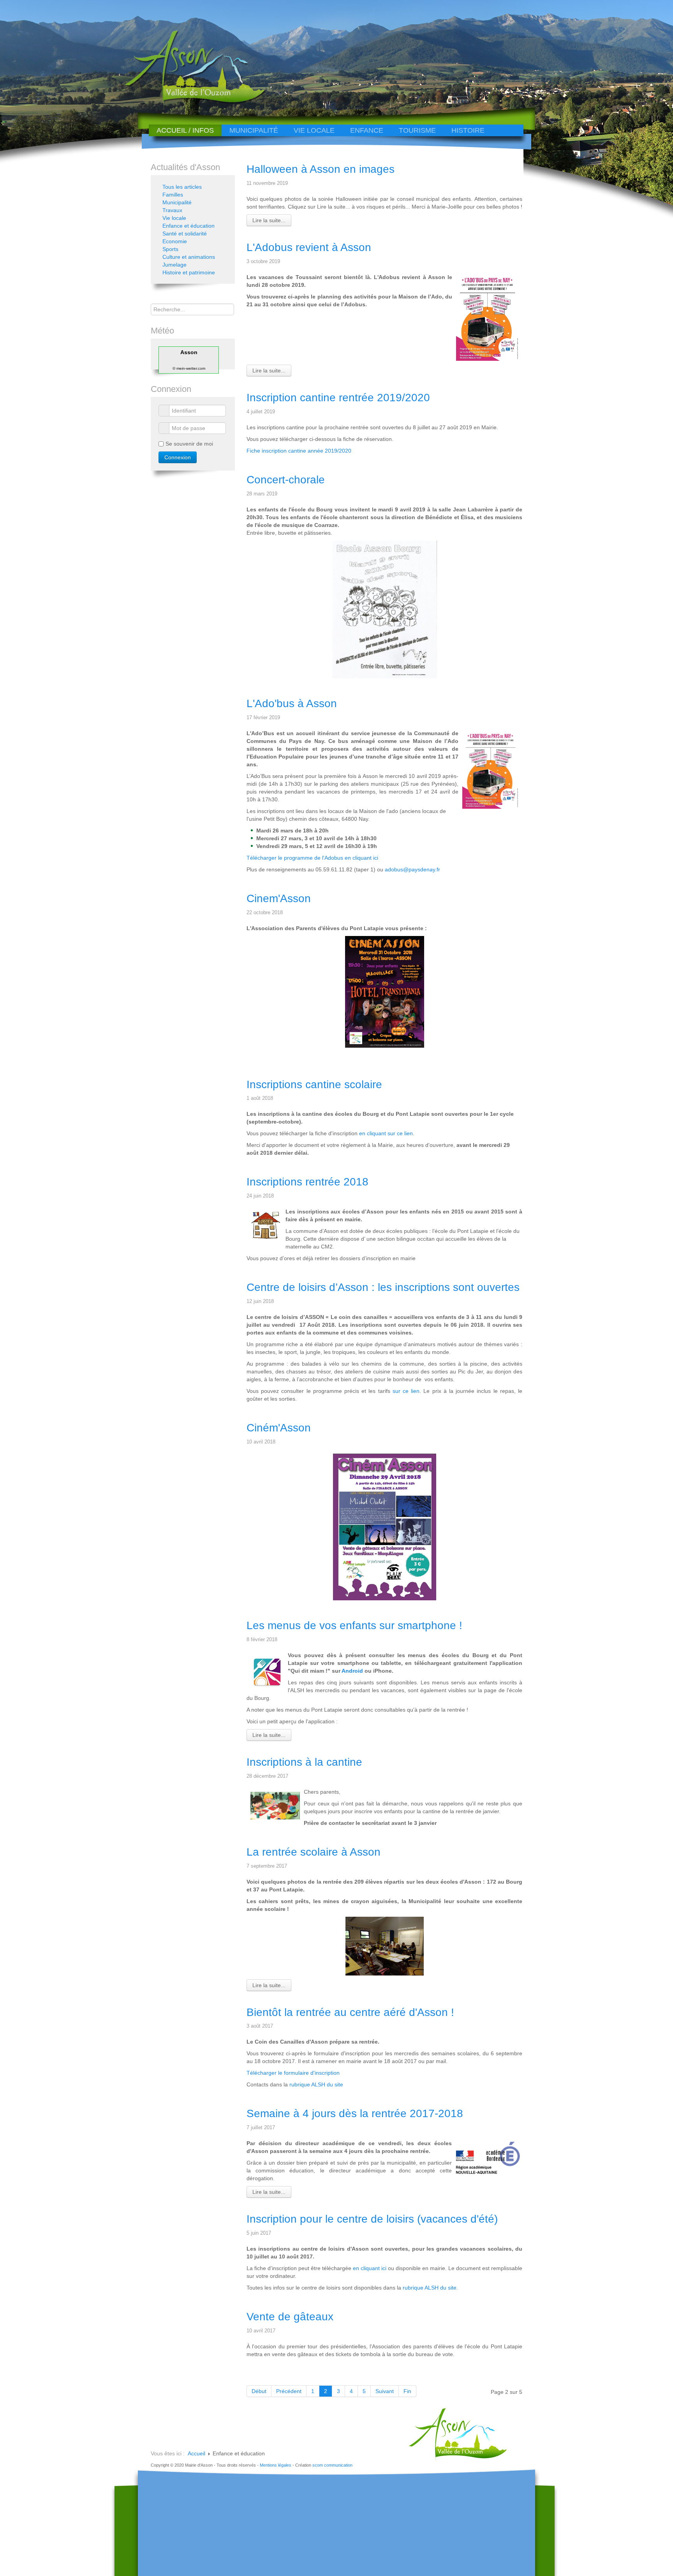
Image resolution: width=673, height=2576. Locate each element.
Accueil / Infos (185, 130)
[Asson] (190, 102)
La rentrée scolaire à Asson (314, 1852)
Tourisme (417, 130)
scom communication (332, 2465)
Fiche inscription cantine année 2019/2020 (299, 451)
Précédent (289, 2391)
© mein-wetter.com (189, 368)
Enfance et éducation (189, 226)
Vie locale (314, 130)
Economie (175, 241)
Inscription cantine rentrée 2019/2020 (338, 398)
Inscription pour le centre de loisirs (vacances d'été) (372, 2219)
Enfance (367, 130)
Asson (189, 352)
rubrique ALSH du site (316, 2084)
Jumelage (174, 265)
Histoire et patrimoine (189, 272)
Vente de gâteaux (290, 2317)
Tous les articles (182, 187)
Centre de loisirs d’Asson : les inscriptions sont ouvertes (383, 1287)
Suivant (385, 2391)
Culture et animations (189, 257)
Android (353, 1671)
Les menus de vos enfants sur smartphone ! (354, 1625)
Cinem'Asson (279, 898)
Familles (173, 195)
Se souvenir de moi (189, 444)
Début (259, 2391)
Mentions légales (276, 2465)
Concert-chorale (286, 480)
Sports (170, 249)
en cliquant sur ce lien (386, 1133)
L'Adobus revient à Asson (309, 247)
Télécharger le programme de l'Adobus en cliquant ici (312, 858)
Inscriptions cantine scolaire (314, 1084)
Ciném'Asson (279, 1428)
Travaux (172, 210)
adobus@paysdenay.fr (412, 869)
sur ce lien (406, 1391)
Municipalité (254, 130)
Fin (407, 2391)
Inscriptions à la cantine (304, 1762)
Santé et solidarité (185, 234)
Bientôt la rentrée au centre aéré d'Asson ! (350, 2012)
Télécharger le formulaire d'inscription (293, 2073)
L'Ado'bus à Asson (292, 703)
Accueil (196, 2453)
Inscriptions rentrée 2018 (307, 1182)
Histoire (468, 130)
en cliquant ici (370, 2268)
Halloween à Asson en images (321, 169)
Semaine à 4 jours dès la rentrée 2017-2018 (355, 2113)
